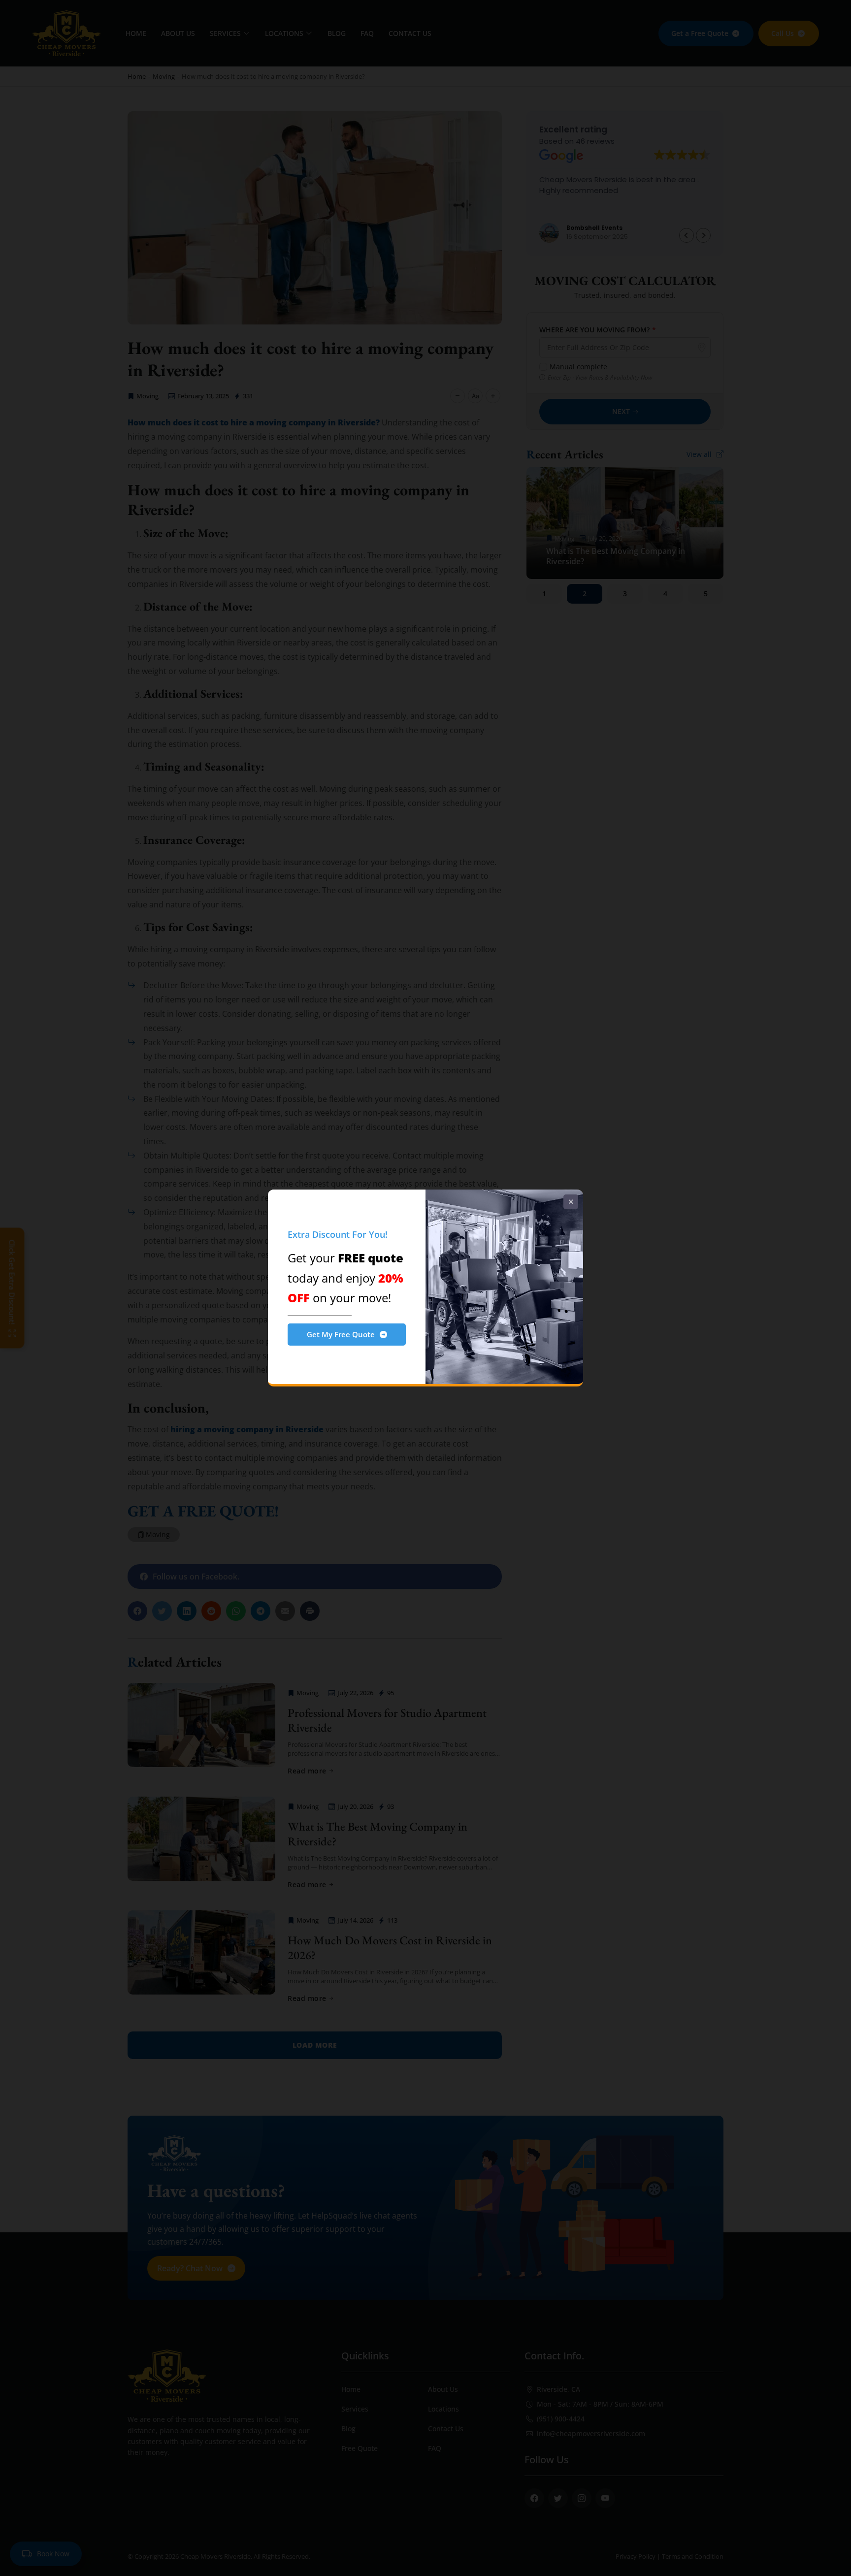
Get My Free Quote (341, 1334)
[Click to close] (571, 1202)
